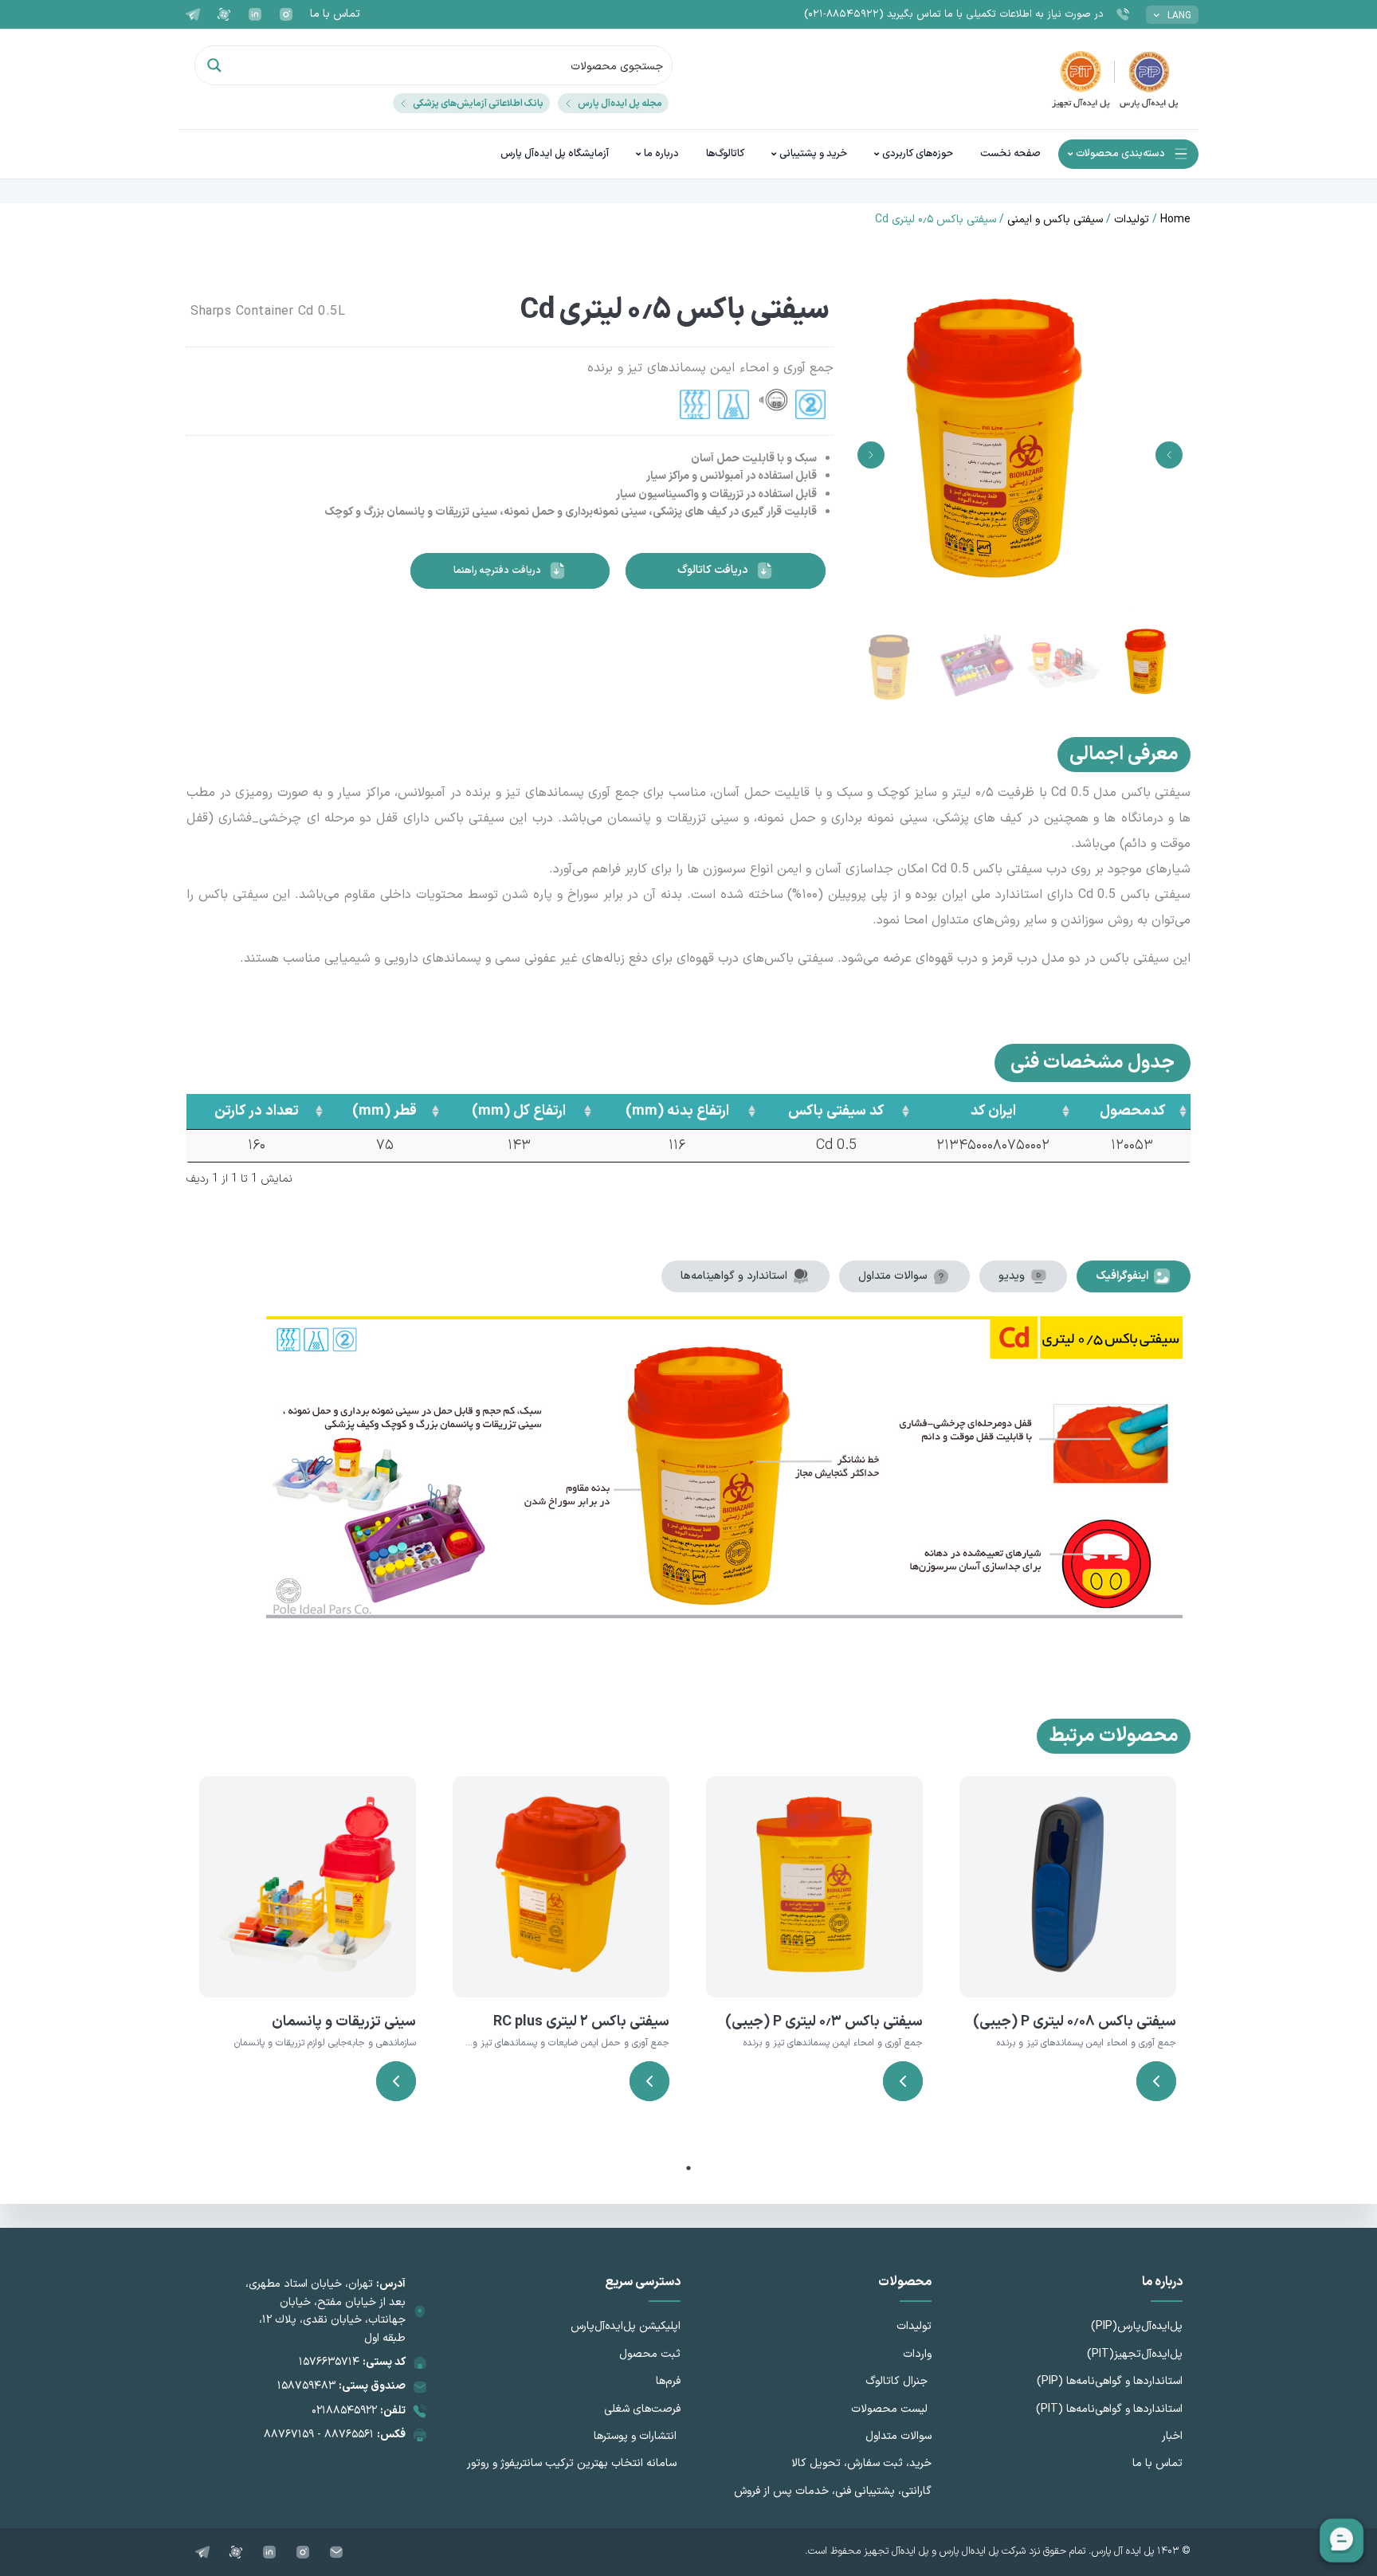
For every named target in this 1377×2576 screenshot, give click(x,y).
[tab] (1134, 1276)
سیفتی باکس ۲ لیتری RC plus (581, 2022)
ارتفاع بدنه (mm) (677, 1111)
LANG (1179, 16)
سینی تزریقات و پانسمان (344, 2022)
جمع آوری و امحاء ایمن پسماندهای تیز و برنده (1087, 2043)
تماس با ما (335, 14)
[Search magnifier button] (214, 65)
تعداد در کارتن (257, 1111)
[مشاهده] (1156, 2081)
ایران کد (993, 1111)
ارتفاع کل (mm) (519, 1111)
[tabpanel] (1068, 1959)
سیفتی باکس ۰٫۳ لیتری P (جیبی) (824, 2022)
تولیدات (1132, 220)
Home (1175, 220)
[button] (1169, 455)
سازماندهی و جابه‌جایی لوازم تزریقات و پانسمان (325, 2043)
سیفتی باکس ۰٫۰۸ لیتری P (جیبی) (1075, 2022)
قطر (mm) (384, 1111)
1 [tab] (688, 2168)
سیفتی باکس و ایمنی (1055, 220)
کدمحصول (1132, 1111)
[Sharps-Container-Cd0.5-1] (1020, 455)
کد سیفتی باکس (836, 1111)
